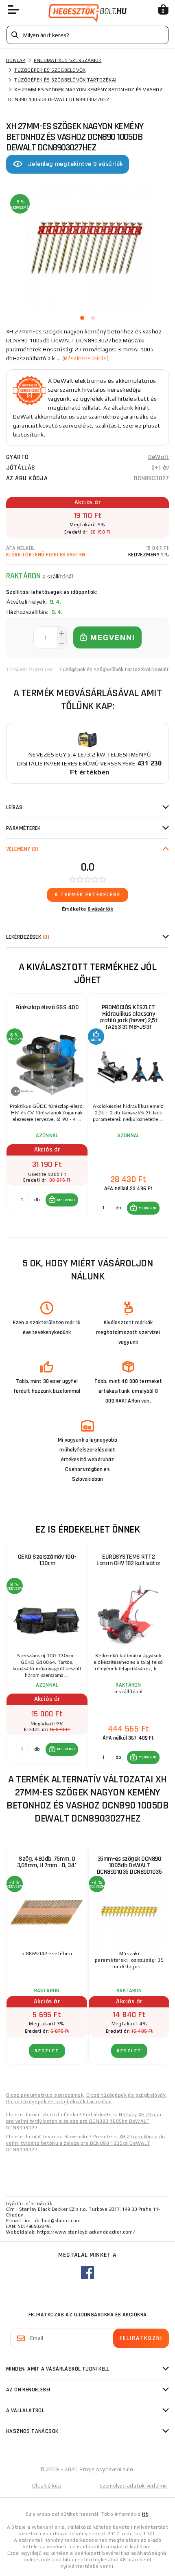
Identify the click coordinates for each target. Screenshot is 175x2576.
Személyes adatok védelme (133, 2486)
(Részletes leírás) (86, 358)
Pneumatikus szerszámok (68, 60)
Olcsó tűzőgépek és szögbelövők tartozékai (59, 2102)
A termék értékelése (87, 895)
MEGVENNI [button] (66, 1200)
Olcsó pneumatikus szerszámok (45, 2095)
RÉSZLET (47, 2051)
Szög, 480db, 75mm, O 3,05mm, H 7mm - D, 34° (47, 1862)
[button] (62, 1200)
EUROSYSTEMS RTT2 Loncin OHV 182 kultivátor (128, 1560)
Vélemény (22, 849)
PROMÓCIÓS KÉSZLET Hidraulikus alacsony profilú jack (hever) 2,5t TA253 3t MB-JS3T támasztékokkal (129, 1019)
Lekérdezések (28, 937)
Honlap (16, 60)
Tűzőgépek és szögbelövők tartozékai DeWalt (114, 670)
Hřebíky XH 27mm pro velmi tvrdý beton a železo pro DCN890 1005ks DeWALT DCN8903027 (84, 2121)
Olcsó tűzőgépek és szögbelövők (126, 2095)
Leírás (14, 807)
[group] (47, 1109)
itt (145, 2514)
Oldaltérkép (47, 2486)
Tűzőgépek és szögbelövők (50, 70)
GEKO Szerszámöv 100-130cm (47, 1560)
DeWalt (159, 457)
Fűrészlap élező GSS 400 (47, 1007)
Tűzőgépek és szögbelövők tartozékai (65, 80)
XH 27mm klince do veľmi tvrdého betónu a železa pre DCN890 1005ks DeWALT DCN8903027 (86, 2143)
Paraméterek (23, 828)
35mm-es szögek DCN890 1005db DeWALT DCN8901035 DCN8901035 (129, 1865)
